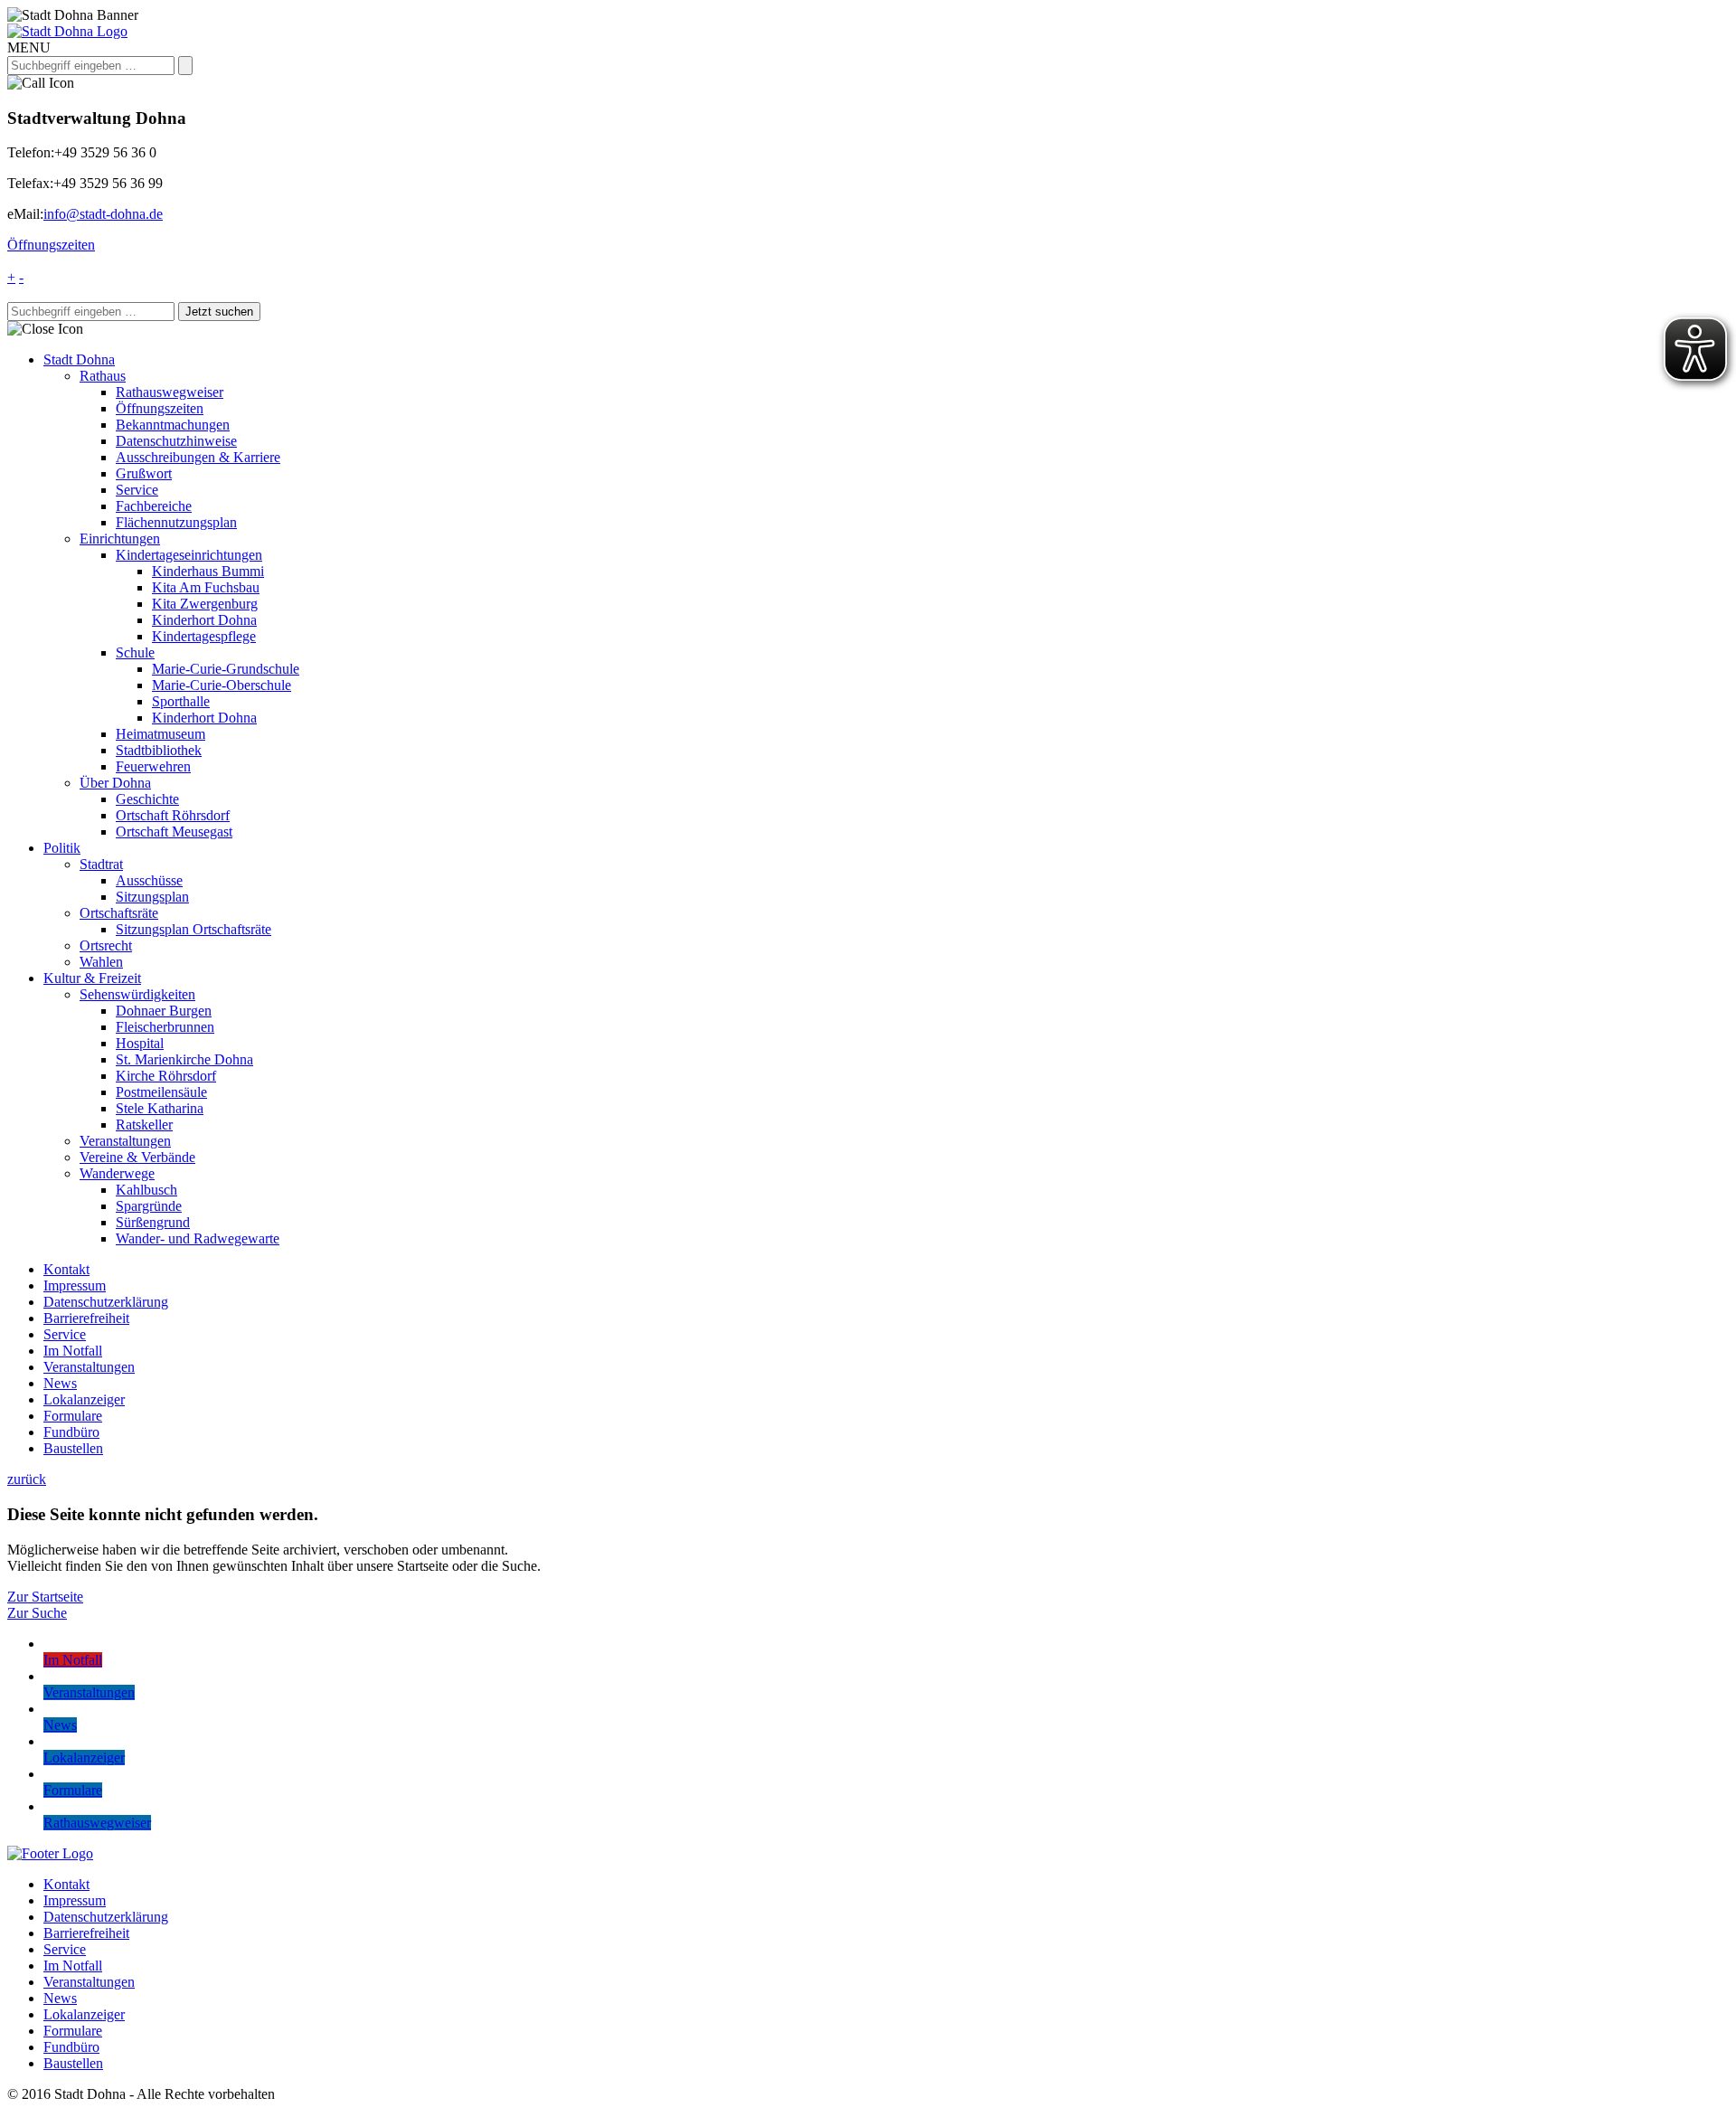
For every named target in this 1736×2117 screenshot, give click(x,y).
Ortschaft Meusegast (174, 832)
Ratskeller (144, 1125)
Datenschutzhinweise (176, 441)
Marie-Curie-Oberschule (222, 685)
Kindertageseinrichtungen (189, 555)
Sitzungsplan (152, 897)
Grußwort (144, 473)
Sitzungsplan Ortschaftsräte (193, 929)
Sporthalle (181, 701)
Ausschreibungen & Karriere (198, 457)
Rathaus (103, 376)
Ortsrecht (106, 945)
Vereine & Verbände (137, 1157)
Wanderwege (117, 1173)
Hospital (140, 1043)
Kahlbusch (146, 1190)
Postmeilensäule (161, 1092)
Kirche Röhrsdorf (166, 1076)
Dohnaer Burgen (164, 1011)
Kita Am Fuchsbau (206, 587)
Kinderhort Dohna (204, 620)
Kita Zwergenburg (205, 604)
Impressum (75, 1285)
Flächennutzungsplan (176, 522)
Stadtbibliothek (159, 750)
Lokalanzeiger (84, 1399)
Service (137, 490)
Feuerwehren (153, 766)
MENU (29, 47)
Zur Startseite (45, 1597)
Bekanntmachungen (173, 425)
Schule (135, 652)
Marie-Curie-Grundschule (226, 669)
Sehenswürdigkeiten (137, 994)
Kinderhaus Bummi (208, 571)
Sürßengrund (153, 1222)
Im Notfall (73, 1351)
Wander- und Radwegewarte (198, 1238)
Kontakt (66, 1269)
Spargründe (149, 1206)
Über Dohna (115, 783)
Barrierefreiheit (86, 1318)
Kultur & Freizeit (92, 978)
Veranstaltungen (125, 1141)
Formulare (73, 1416)
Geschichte (147, 799)
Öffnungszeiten (51, 245)
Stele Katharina (160, 1108)
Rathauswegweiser (170, 392)
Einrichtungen (120, 539)
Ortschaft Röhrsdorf (173, 815)
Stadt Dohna (79, 359)
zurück (27, 1479)
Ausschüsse (149, 880)
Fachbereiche (154, 506)
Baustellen (73, 1448)
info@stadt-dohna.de (103, 214)
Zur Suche (37, 1613)
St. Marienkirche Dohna (184, 1059)
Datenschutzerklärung (106, 1302)
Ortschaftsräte (119, 913)
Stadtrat (101, 864)
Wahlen (101, 962)
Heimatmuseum (160, 734)
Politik (62, 848)
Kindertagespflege (204, 636)
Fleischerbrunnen (165, 1027)
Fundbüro (71, 1432)
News (60, 1383)
